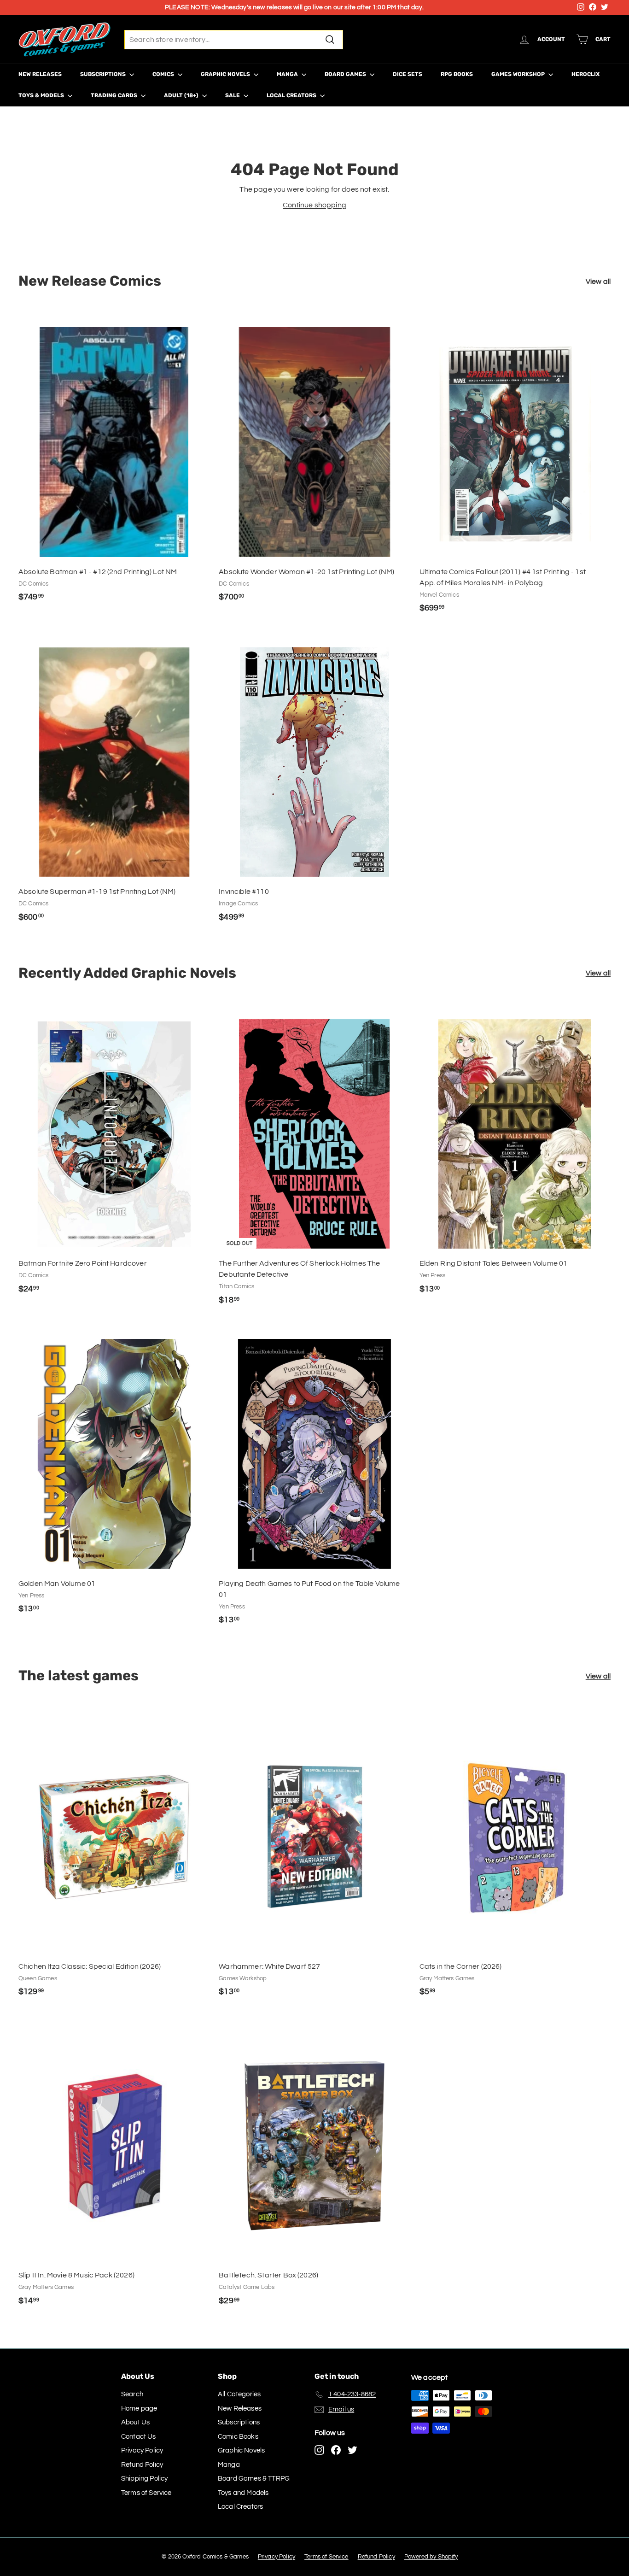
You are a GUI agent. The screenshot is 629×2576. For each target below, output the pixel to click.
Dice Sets (408, 74)
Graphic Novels (226, 74)
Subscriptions (104, 74)
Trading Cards (115, 95)
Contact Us (139, 2437)
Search (132, 2394)
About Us (135, 2422)
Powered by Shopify (431, 2557)
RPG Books (457, 74)
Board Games (346, 74)
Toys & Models (42, 95)
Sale (233, 95)
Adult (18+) (182, 95)
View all (598, 282)
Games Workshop (519, 74)
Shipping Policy (144, 2479)
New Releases (40, 74)
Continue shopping (314, 205)
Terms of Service (146, 2493)
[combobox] (234, 40)
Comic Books (238, 2437)
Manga (288, 74)
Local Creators (292, 95)
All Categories (239, 2394)
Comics (164, 74)
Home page (139, 2409)
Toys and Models (243, 2493)
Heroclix (585, 74)
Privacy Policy (142, 2450)
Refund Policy (142, 2465)
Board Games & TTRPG (254, 2479)
